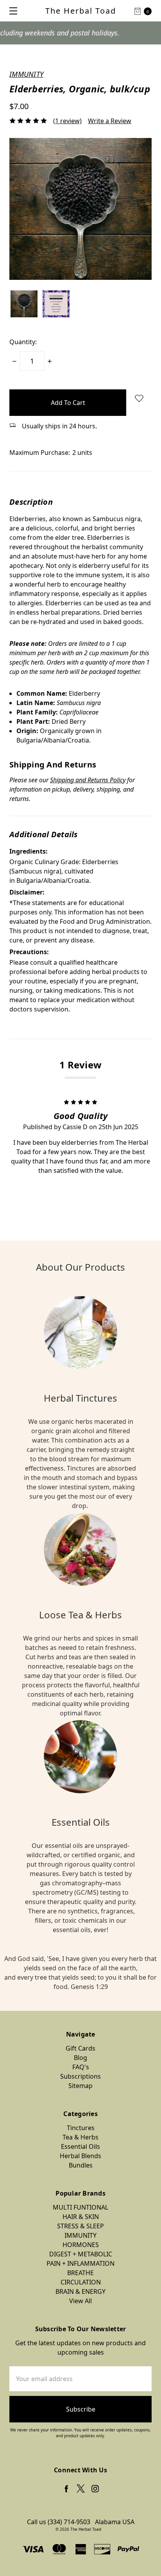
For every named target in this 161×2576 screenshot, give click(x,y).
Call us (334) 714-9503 (59, 2522)
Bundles (81, 2165)
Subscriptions (80, 2076)
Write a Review (110, 121)
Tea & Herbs (80, 2137)
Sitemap (80, 2086)
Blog (80, 2058)
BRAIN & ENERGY (80, 2291)
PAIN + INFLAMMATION (80, 2263)
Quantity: (23, 342)
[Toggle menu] (11, 11)
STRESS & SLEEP (80, 2226)
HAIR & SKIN (81, 2217)
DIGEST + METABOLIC (81, 2254)
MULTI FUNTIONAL (80, 2207)
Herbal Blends (80, 2156)
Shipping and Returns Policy (88, 780)
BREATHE (80, 2273)
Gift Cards (80, 2048)
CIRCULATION (81, 2282)
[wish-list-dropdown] (139, 398)
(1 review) (67, 121)
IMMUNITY (80, 2235)
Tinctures (81, 2128)
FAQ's (81, 2067)
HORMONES (81, 2245)
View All (80, 2301)
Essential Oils (80, 2146)
